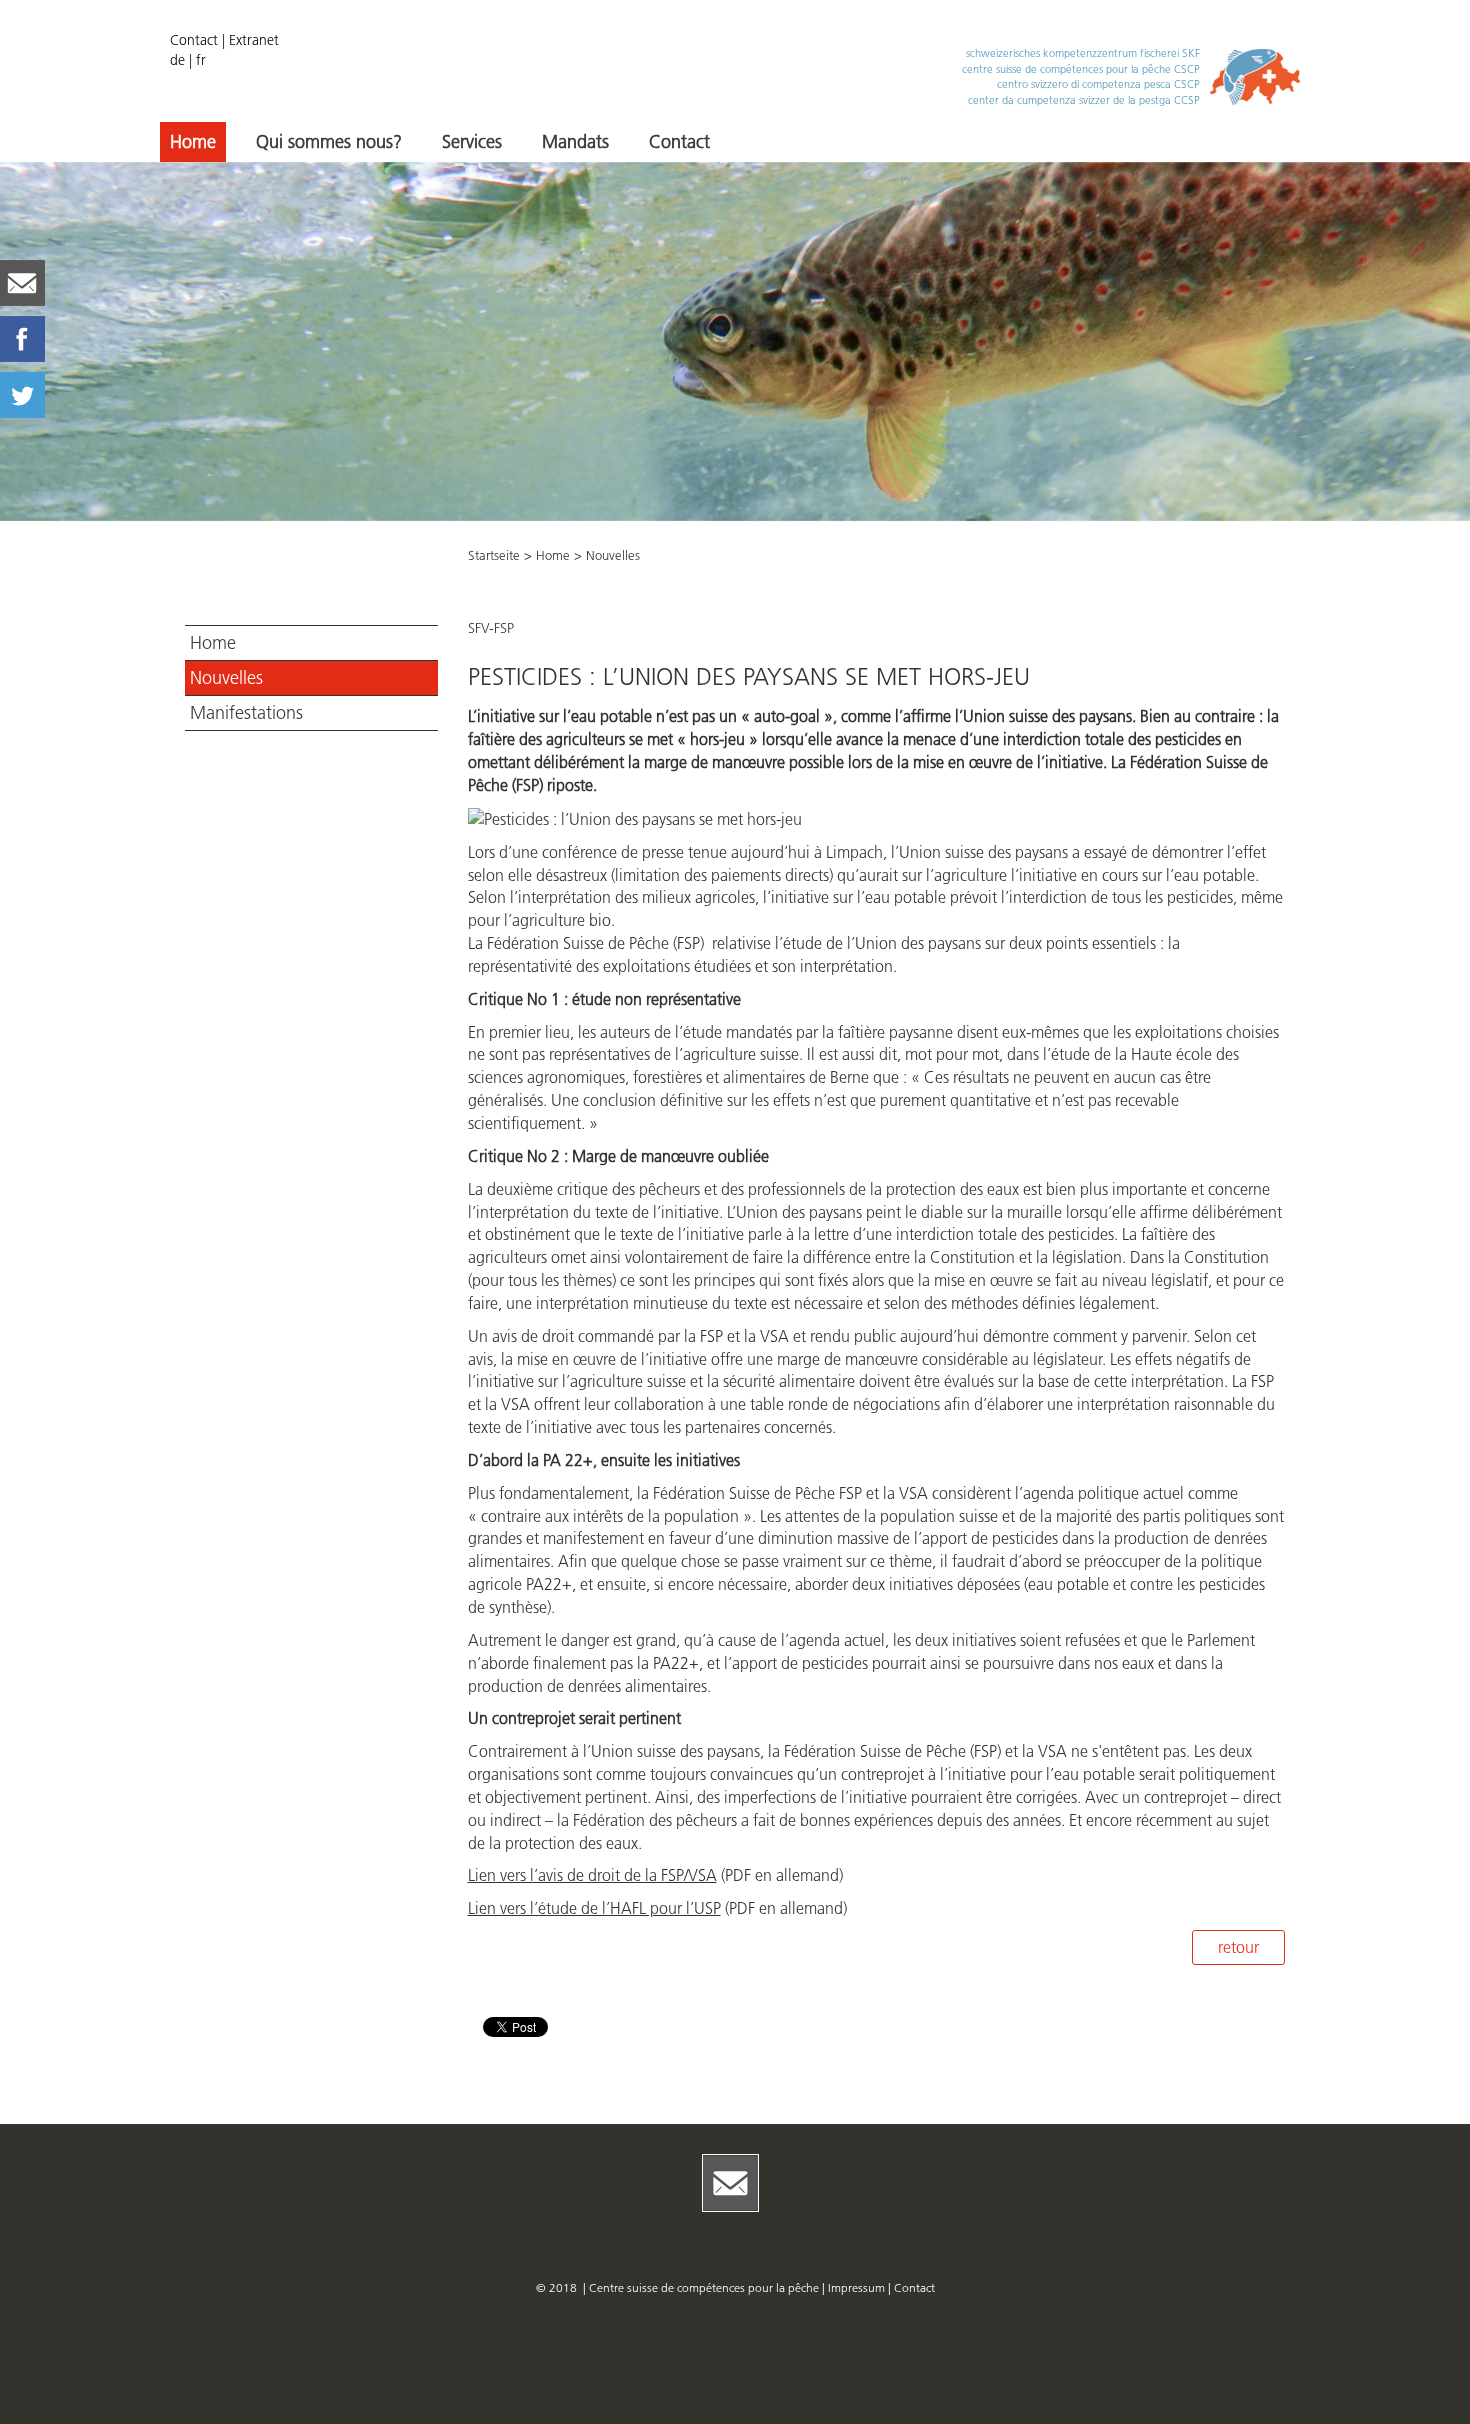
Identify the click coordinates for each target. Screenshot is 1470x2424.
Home (193, 142)
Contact (194, 40)
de (177, 60)
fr (201, 60)
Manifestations (246, 713)
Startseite (494, 555)
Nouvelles (226, 678)
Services (472, 142)
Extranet (254, 40)
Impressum (858, 2287)
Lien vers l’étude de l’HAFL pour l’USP (594, 1908)
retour (1238, 1947)
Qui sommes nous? (329, 142)
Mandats (575, 142)
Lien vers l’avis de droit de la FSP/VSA (592, 1875)
